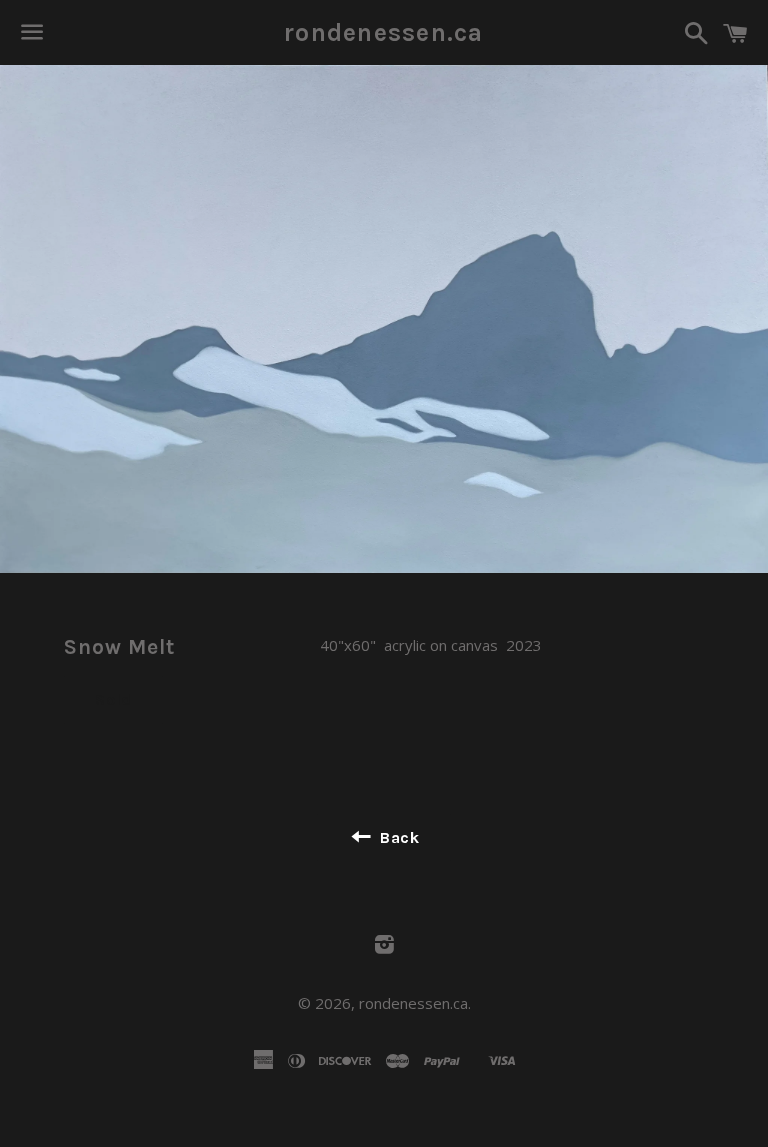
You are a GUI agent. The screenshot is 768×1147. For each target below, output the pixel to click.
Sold (113, 699)
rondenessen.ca (384, 32)
